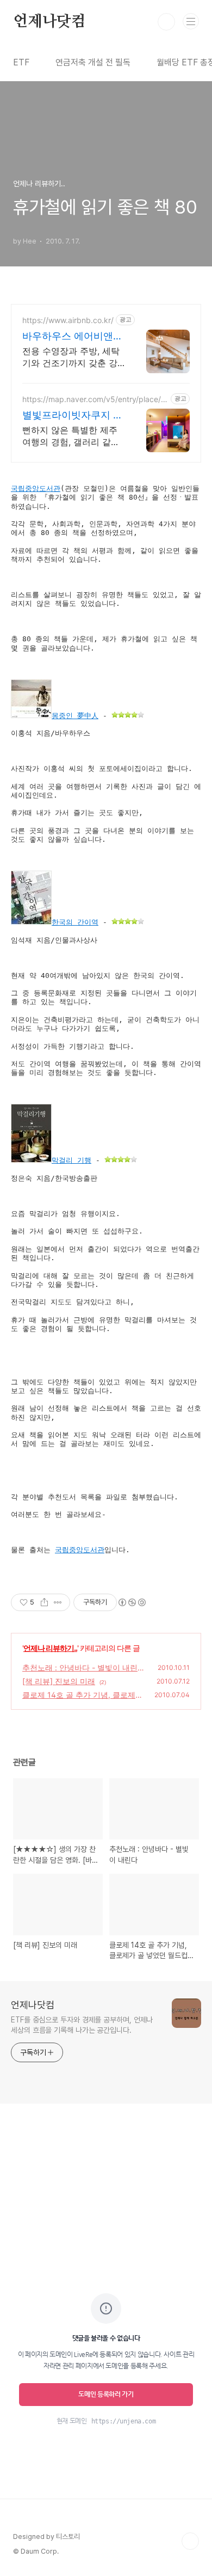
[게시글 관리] (58, 1602)
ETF (21, 62)
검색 (166, 22)
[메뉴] (191, 21)
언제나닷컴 (49, 22)
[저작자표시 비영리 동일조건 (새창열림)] (132, 1602)
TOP (190, 2541)
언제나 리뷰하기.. (50, 1648)
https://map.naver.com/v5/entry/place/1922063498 (93, 399)
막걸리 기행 (71, 1160)
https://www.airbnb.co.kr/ (68, 320)
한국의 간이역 (75, 922)
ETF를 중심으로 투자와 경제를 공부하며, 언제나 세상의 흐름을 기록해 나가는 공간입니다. (82, 2025)
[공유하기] (44, 1602)
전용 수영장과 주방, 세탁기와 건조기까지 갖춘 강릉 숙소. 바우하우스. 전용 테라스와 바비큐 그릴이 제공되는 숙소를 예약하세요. (73, 357)
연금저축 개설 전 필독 (93, 62)
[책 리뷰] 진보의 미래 (59, 1681)
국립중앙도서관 (36, 488)
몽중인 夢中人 (75, 716)
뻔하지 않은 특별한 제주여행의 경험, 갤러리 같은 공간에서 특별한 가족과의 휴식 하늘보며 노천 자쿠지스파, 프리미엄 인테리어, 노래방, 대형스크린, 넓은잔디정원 (73, 436)
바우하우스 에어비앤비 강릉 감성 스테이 (73, 336)
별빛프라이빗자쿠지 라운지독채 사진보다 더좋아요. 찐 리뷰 (73, 415)
